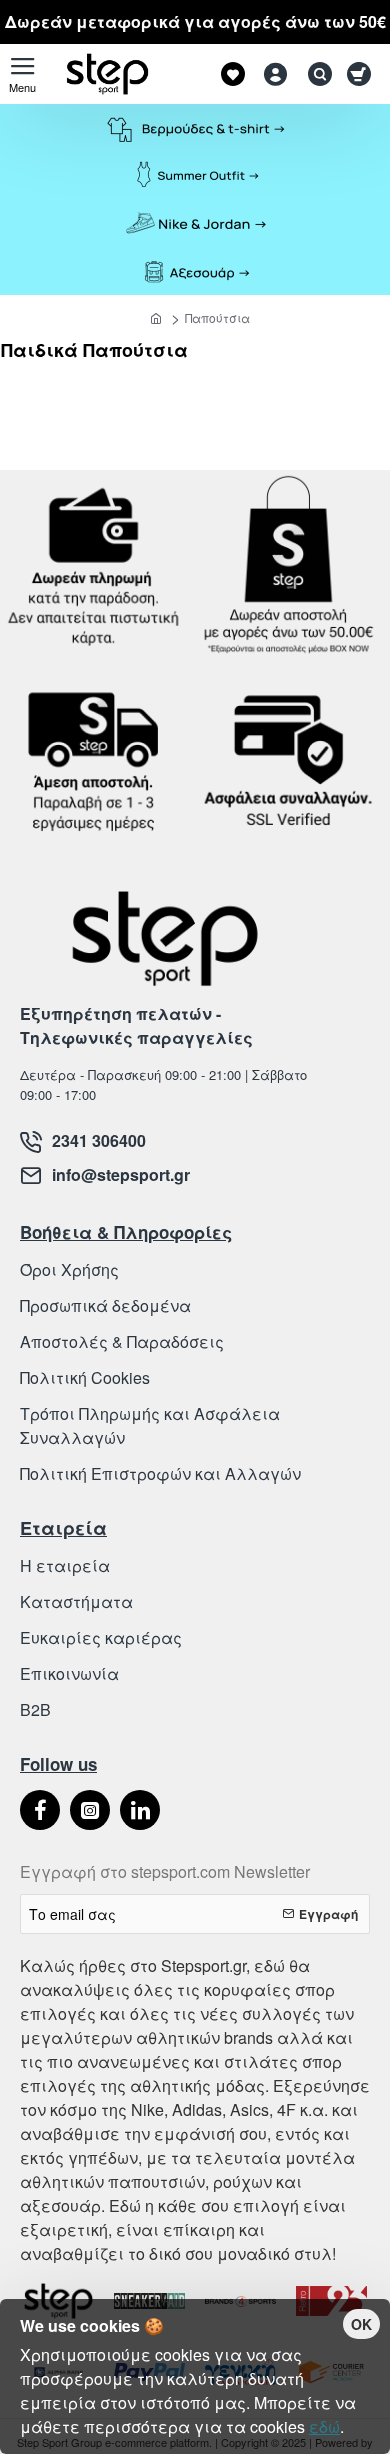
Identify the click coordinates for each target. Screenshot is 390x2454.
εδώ (324, 2426)
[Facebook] (40, 1810)
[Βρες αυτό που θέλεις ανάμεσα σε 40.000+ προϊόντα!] (315, 74)
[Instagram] (90, 1810)
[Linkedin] (140, 1810)
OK (361, 2324)
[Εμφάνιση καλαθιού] (362, 74)
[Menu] (22, 74)
